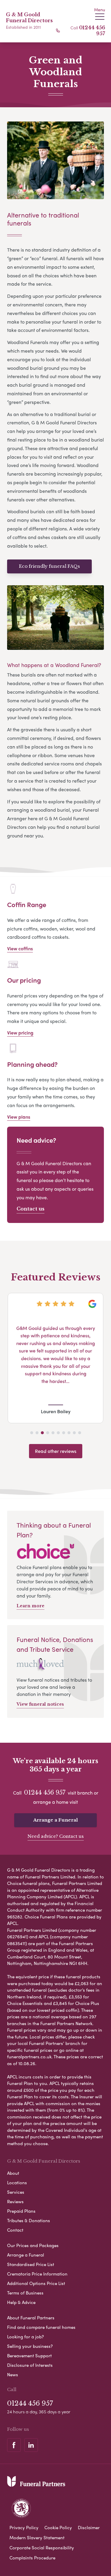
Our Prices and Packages (33, 2245)
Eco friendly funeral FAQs (49, 566)
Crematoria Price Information (37, 2274)
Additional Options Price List (36, 2283)
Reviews (15, 2201)
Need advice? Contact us (56, 1836)
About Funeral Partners (31, 2318)
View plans (19, 1117)
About (13, 2173)
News (13, 2374)
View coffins (20, 948)
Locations (17, 2182)
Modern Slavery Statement (37, 2537)
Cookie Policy (58, 2527)
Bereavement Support (29, 2356)
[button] (32, 1433)
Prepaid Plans (21, 2211)
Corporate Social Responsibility (42, 2548)
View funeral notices (40, 1704)
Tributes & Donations (29, 2220)
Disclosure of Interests (30, 2365)
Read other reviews (56, 1451)
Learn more (30, 1606)
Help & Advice (21, 2302)
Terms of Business (25, 2293)
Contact (15, 2230)
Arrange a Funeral (55, 1820)
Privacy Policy (24, 2527)
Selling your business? (30, 2346)
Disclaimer (89, 2527)
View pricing (20, 1033)
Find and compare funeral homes (41, 2327)
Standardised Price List (31, 2264)
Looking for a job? (25, 2337)
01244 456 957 (45, 1793)
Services (16, 2192)
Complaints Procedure (32, 2558)
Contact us (30, 1209)
